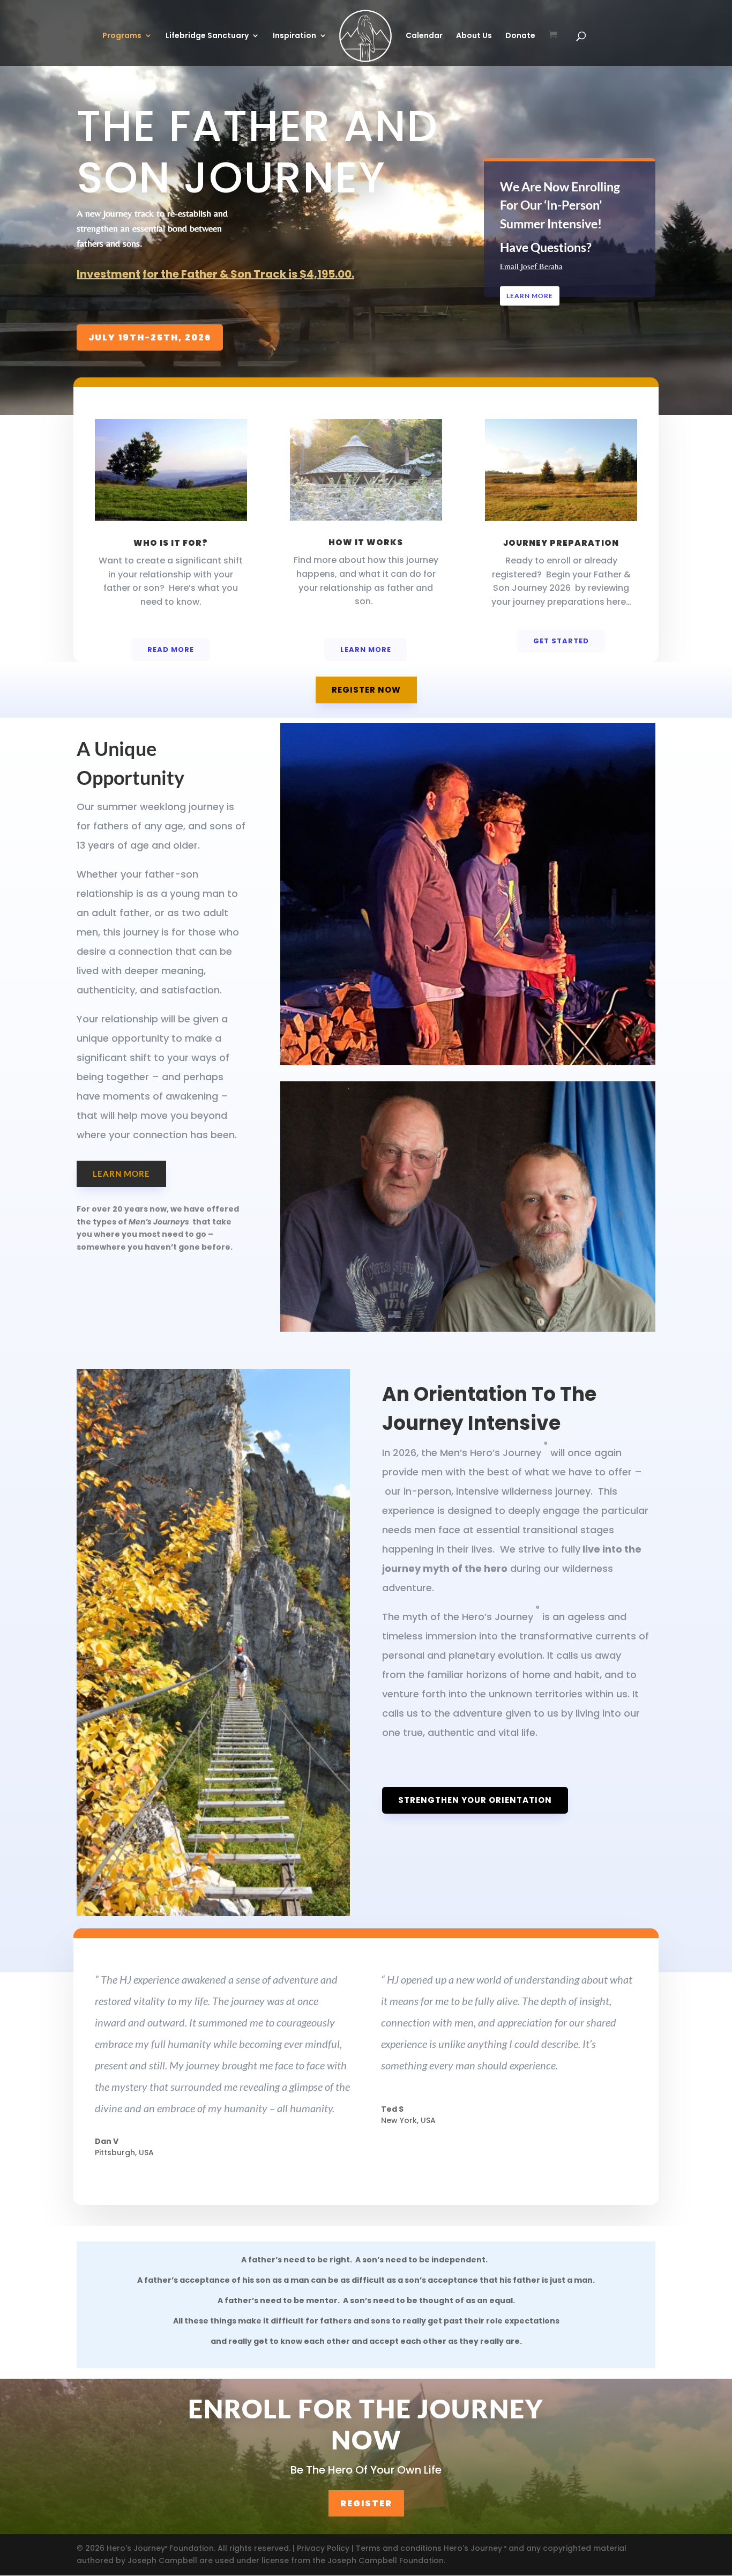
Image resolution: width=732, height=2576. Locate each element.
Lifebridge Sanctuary (207, 36)
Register (366, 2503)
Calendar (424, 36)
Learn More (530, 296)
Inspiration (294, 36)
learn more (121, 1174)
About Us (474, 36)
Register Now (366, 690)
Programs (122, 36)
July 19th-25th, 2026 (150, 337)
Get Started (561, 641)
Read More (171, 649)
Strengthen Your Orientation (475, 1800)
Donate (520, 36)
